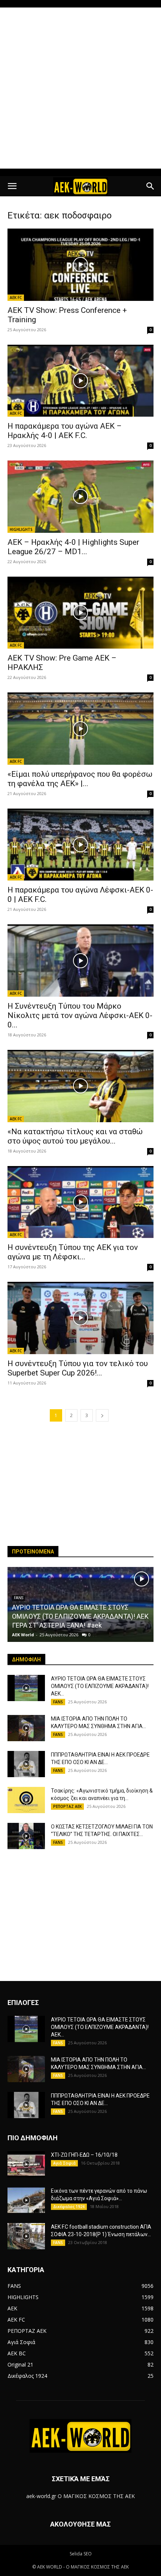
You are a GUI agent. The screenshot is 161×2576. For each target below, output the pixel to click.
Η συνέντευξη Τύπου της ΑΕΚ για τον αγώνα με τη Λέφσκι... (73, 1252)
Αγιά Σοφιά (64, 2163)
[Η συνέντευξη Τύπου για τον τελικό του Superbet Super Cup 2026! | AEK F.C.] (80, 1318)
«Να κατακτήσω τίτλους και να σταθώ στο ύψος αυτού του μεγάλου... (75, 1136)
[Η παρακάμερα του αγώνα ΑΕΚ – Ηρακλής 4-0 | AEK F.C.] (80, 381)
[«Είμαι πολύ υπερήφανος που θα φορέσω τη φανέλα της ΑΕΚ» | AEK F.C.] (80, 729)
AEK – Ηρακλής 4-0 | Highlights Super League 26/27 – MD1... (73, 547)
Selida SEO (81, 2554)
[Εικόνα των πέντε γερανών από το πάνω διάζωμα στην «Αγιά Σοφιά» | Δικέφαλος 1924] (26, 2200)
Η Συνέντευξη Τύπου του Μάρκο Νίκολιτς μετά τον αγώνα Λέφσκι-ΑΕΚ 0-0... (80, 1015)
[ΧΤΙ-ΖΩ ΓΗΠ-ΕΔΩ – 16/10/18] (26, 2164)
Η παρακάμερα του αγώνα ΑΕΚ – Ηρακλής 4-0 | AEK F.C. (65, 431)
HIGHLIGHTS (21, 529)
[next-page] (102, 1415)
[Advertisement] (80, 88)
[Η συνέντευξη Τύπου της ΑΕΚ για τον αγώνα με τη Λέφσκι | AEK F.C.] (80, 1202)
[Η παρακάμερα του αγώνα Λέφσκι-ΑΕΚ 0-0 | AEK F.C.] (80, 845)
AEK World (23, 1635)
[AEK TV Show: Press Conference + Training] (80, 265)
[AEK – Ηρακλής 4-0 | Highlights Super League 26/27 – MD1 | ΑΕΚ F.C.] (80, 497)
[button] (12, 186)
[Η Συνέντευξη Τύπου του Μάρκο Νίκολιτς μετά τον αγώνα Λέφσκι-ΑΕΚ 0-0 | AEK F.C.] (80, 961)
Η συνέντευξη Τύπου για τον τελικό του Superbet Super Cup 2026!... (78, 1368)
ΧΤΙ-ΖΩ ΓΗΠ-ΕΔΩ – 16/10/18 (84, 2155)
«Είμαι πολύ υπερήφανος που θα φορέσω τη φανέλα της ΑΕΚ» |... (80, 779)
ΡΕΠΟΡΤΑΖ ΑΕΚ (67, 1806)
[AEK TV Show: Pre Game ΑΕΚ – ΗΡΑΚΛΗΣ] (80, 613)
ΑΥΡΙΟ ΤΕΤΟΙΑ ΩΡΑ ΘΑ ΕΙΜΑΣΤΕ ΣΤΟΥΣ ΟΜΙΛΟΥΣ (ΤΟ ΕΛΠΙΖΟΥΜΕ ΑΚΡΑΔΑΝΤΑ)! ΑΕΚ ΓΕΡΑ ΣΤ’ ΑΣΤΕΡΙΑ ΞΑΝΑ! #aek (80, 1616)
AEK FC (16, 298)
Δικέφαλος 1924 (69, 2207)
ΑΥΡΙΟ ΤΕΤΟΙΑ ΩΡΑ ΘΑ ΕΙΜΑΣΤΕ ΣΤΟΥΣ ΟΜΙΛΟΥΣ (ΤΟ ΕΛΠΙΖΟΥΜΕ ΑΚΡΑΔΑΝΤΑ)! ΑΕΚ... (100, 1686)
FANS (58, 1702)
